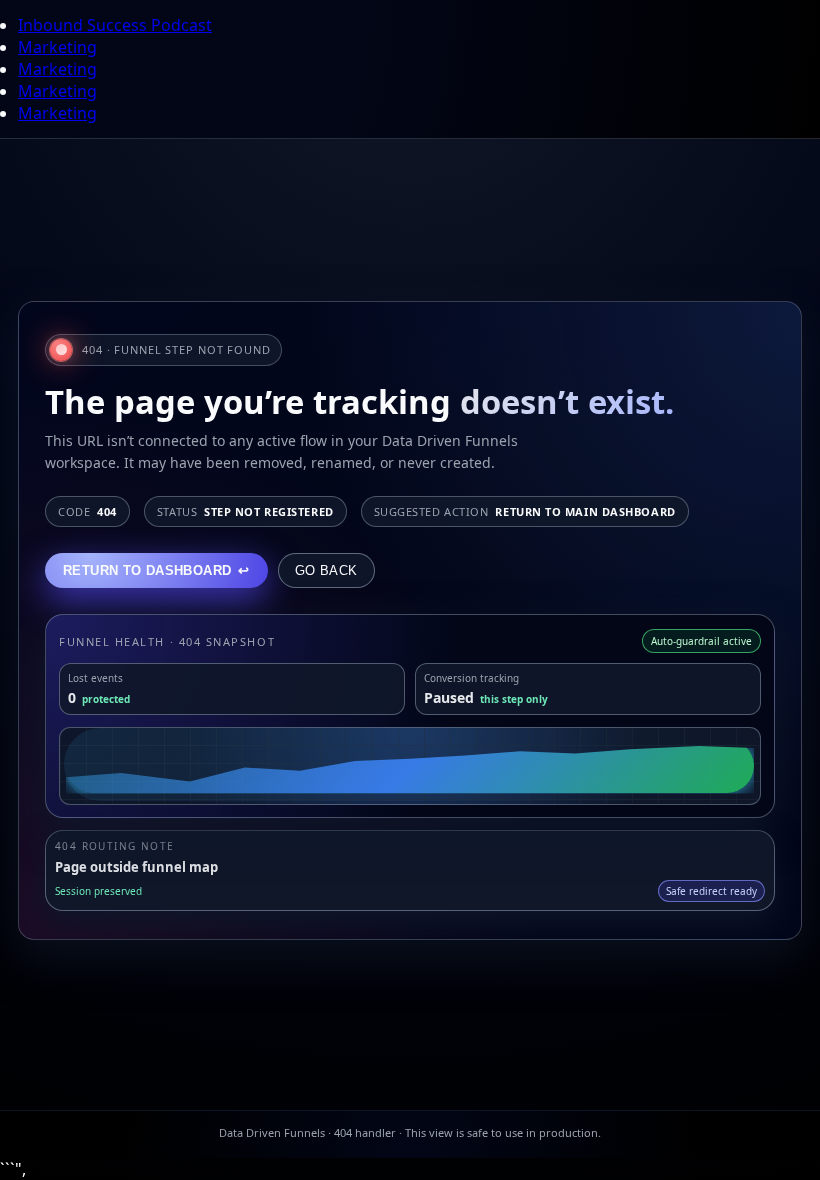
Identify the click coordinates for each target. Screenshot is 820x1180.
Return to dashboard (156, 570)
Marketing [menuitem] (57, 47)
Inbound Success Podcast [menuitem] (115, 25)
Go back (326, 570)
